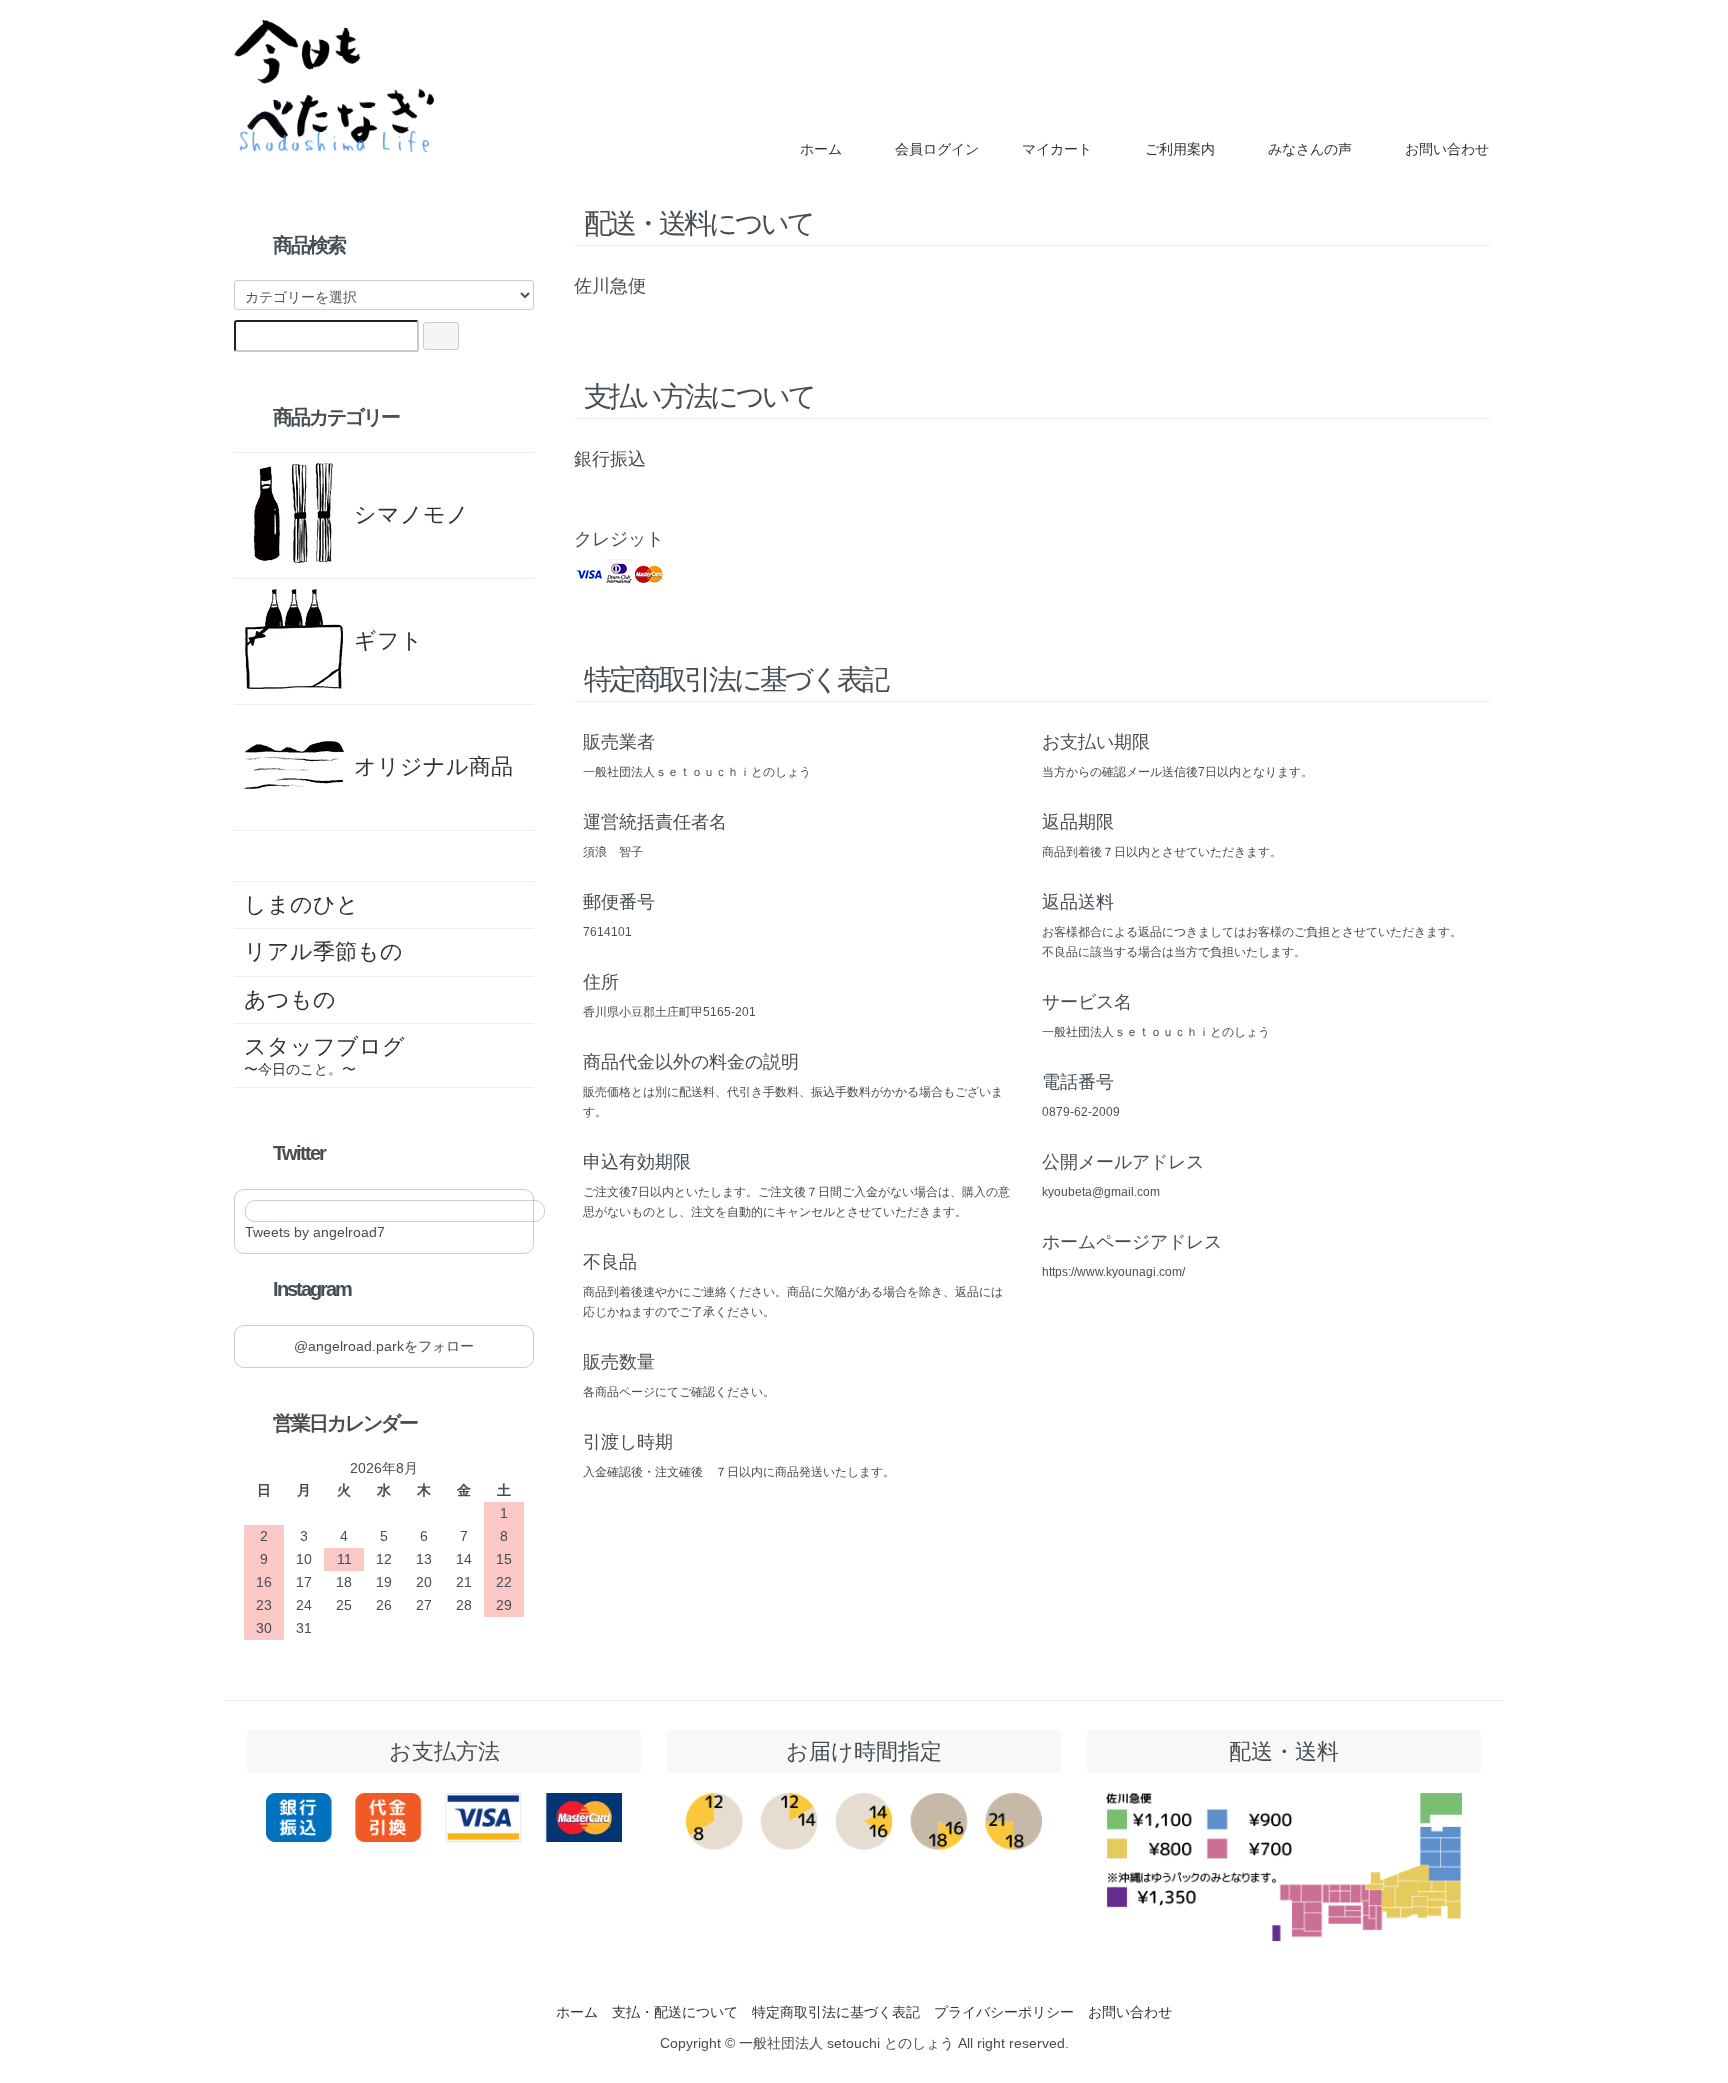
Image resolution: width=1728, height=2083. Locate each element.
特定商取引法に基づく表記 (836, 2012)
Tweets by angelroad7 (315, 1232)
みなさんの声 (1310, 149)
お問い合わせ (1447, 149)
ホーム (821, 149)
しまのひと (301, 904)
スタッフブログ (324, 1055)
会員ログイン (937, 149)
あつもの (290, 999)
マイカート (1057, 149)
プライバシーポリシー (1004, 2012)
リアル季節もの (323, 951)
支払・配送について (675, 2012)
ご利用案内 (1180, 149)
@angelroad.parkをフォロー (384, 1346)
